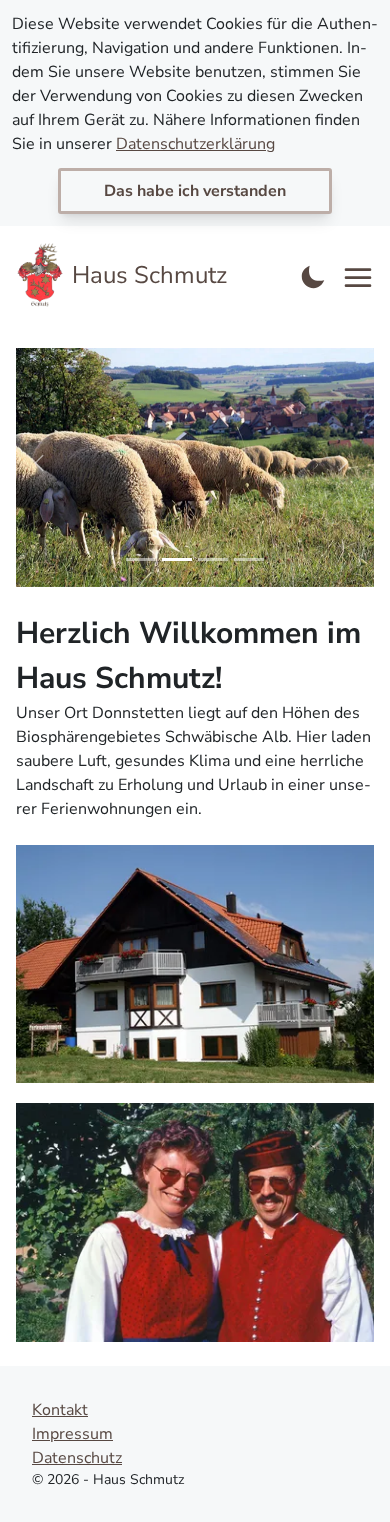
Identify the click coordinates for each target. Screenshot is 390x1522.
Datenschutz (77, 1458)
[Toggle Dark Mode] (313, 275)
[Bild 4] (249, 559)
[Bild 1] (141, 559)
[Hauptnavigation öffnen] (359, 278)
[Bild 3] (213, 559)
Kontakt (60, 1410)
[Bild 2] (177, 559)
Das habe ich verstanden (195, 191)
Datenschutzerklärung (195, 144)
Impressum (72, 1434)
